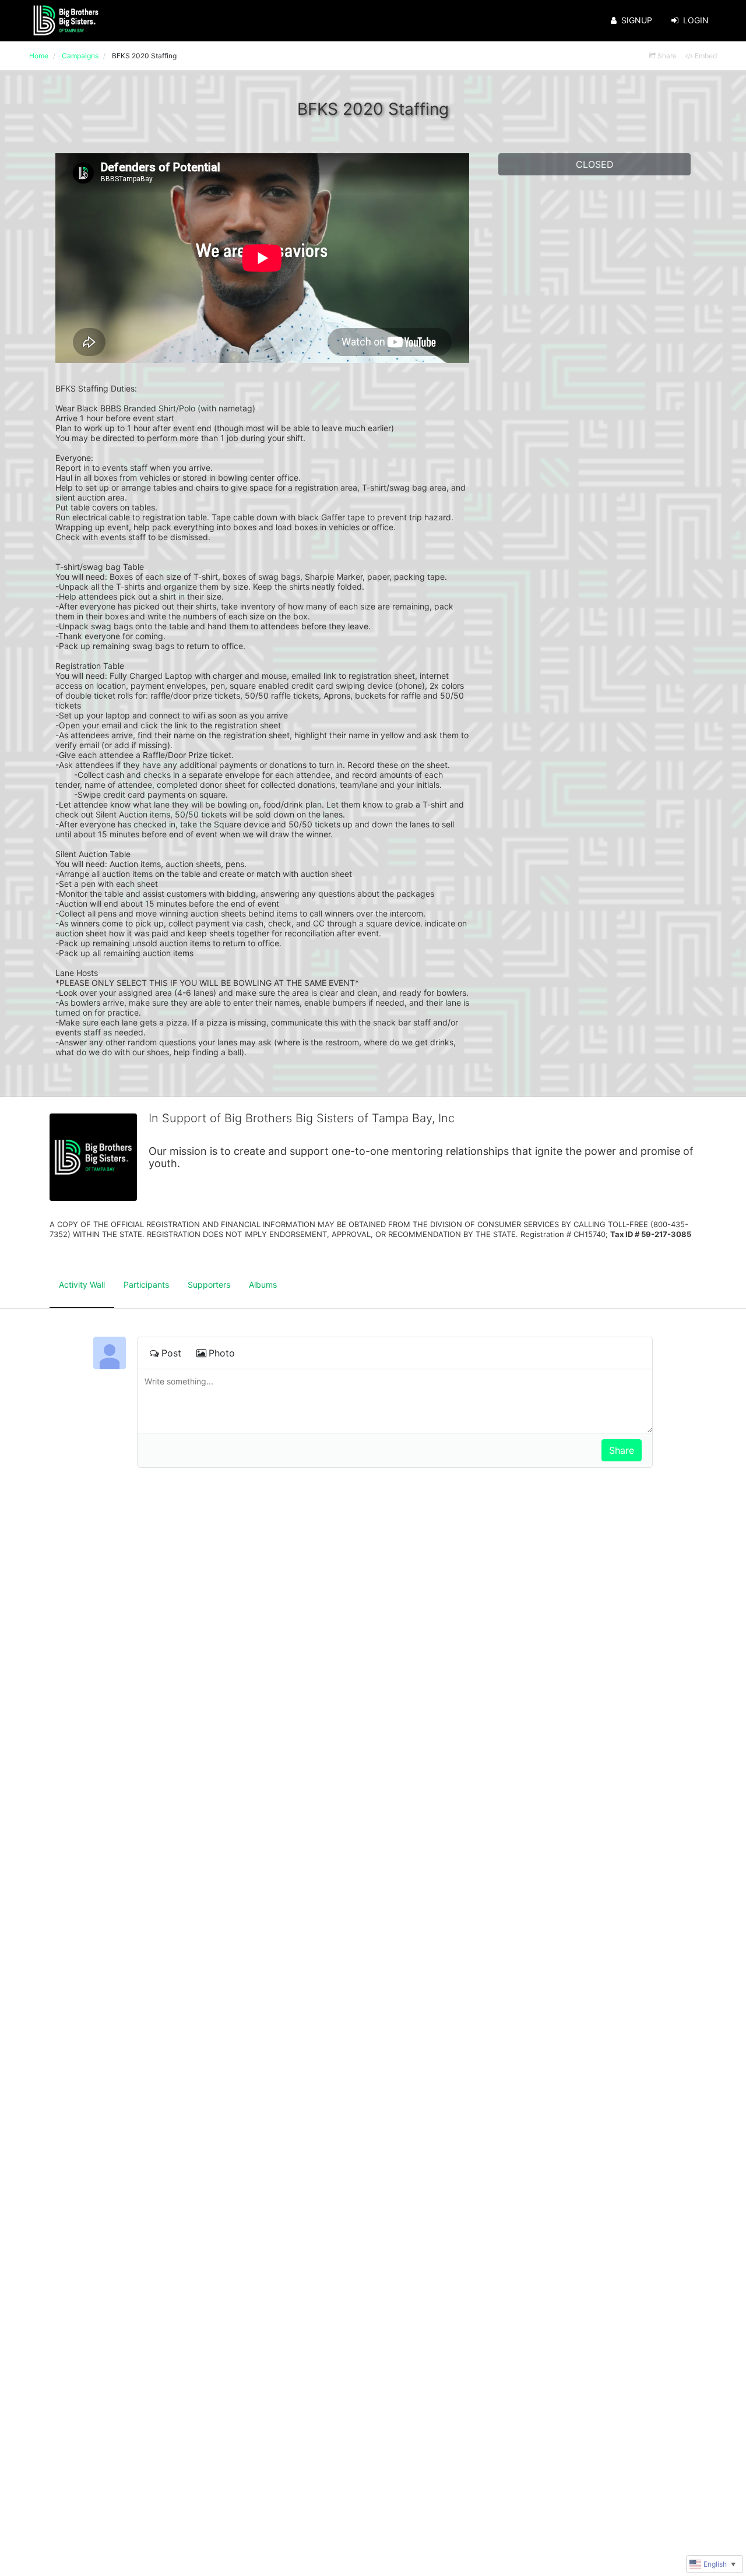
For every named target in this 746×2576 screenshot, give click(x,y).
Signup (637, 20)
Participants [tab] (146, 1285)
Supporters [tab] (209, 1285)
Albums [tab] (263, 1285)
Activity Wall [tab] (82, 1285)
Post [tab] (171, 1353)
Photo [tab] (222, 1353)
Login (696, 20)
